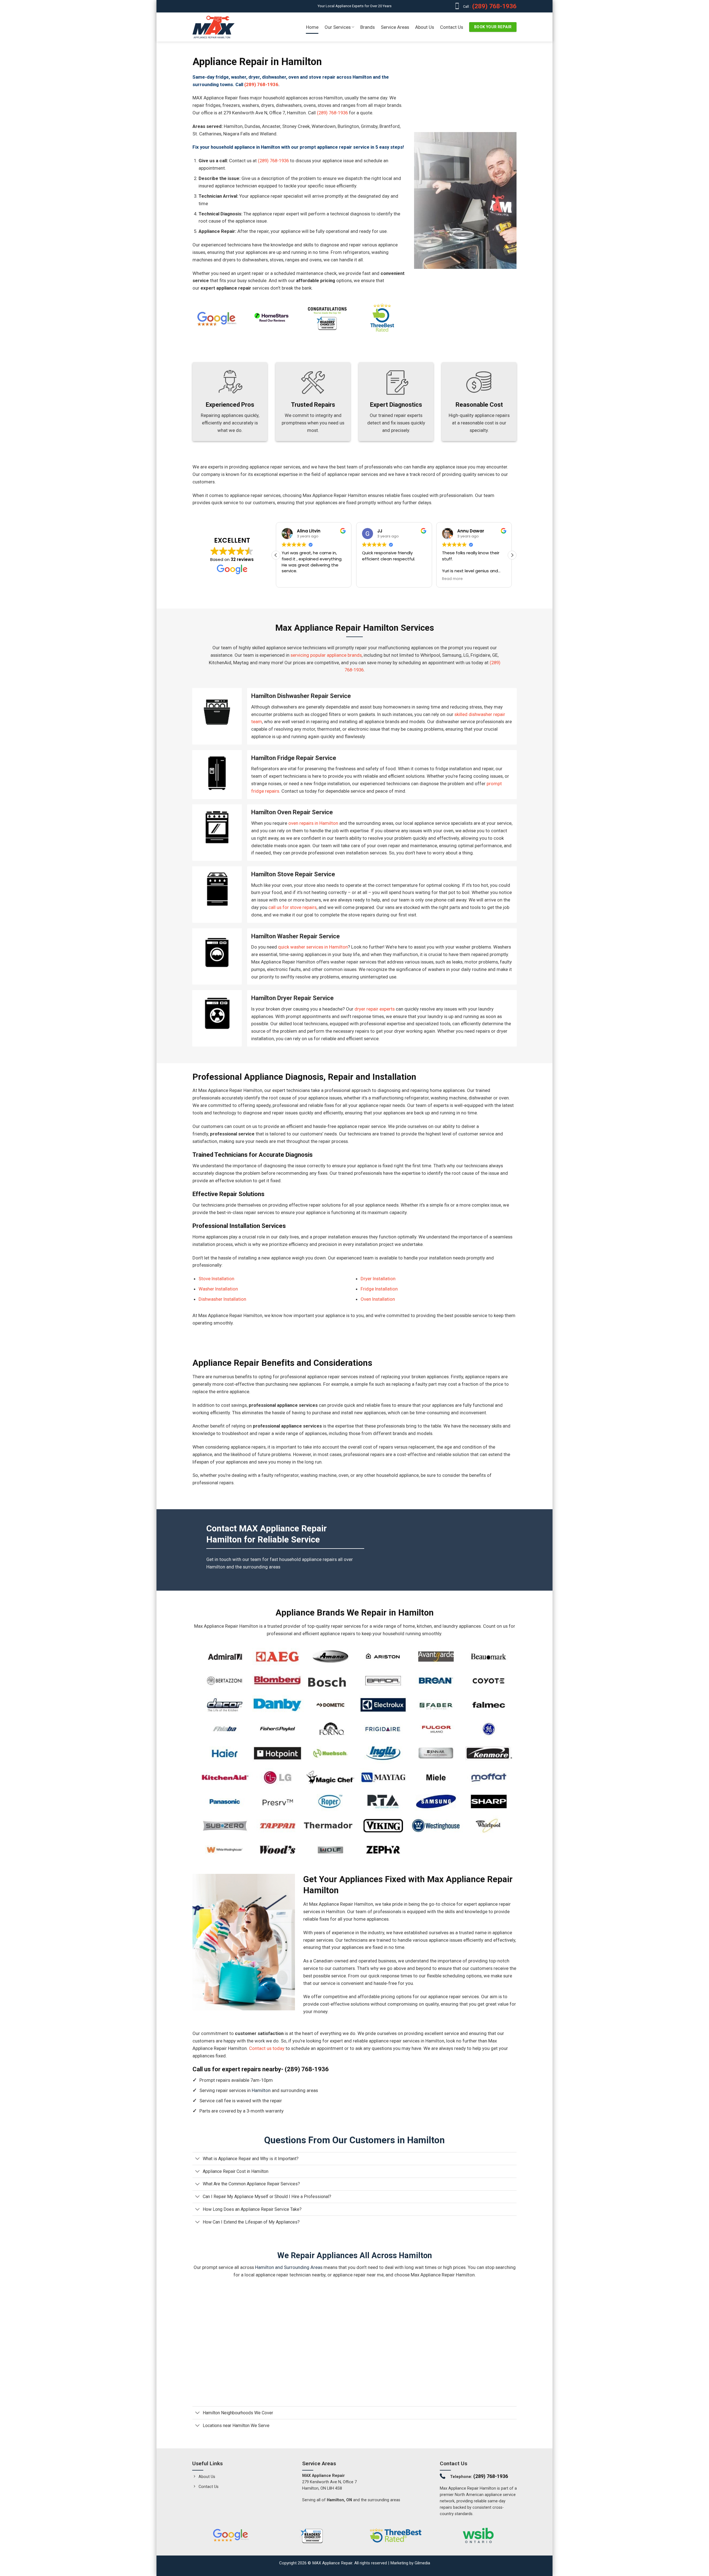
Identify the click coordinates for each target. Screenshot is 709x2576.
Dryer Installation (378, 1279)
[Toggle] (197, 2159)
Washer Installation (218, 1289)
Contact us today (267, 2048)
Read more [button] (415, 579)
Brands (368, 27)
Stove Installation (216, 1279)
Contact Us (452, 27)
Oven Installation (378, 1299)
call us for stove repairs (292, 907)
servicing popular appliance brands (326, 655)
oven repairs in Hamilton (313, 823)
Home (312, 27)
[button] (512, 555)
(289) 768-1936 (494, 6)
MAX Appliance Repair (332, 2563)
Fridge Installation (379, 1289)
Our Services (338, 27)
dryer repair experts (375, 1009)
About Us (425, 27)
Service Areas (395, 27)
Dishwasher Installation (222, 1299)
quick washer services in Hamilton (313, 947)
